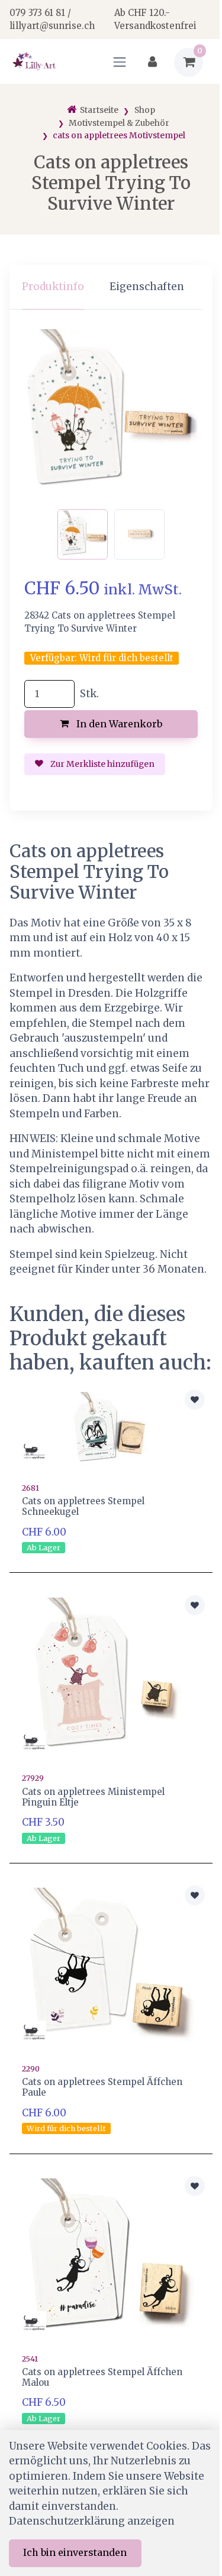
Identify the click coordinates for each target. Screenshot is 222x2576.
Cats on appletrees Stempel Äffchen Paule (102, 2087)
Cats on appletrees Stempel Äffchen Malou (102, 2377)
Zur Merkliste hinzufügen (102, 764)
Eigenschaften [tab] (147, 287)
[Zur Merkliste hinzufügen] (195, 1400)
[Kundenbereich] (152, 62)
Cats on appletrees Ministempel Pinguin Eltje (93, 1797)
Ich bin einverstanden (75, 2552)
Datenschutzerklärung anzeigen (92, 2521)
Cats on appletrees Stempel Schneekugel (83, 1506)
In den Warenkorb (118, 724)
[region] (111, 287)
